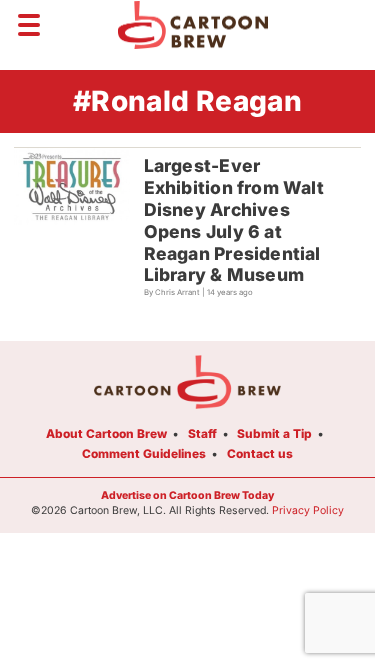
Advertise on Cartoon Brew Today (187, 495)
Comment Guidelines (144, 453)
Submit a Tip (274, 433)
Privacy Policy (308, 510)
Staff (202, 433)
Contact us (260, 453)
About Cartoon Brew (106, 433)
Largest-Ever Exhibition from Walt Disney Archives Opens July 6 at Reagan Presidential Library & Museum (234, 220)
